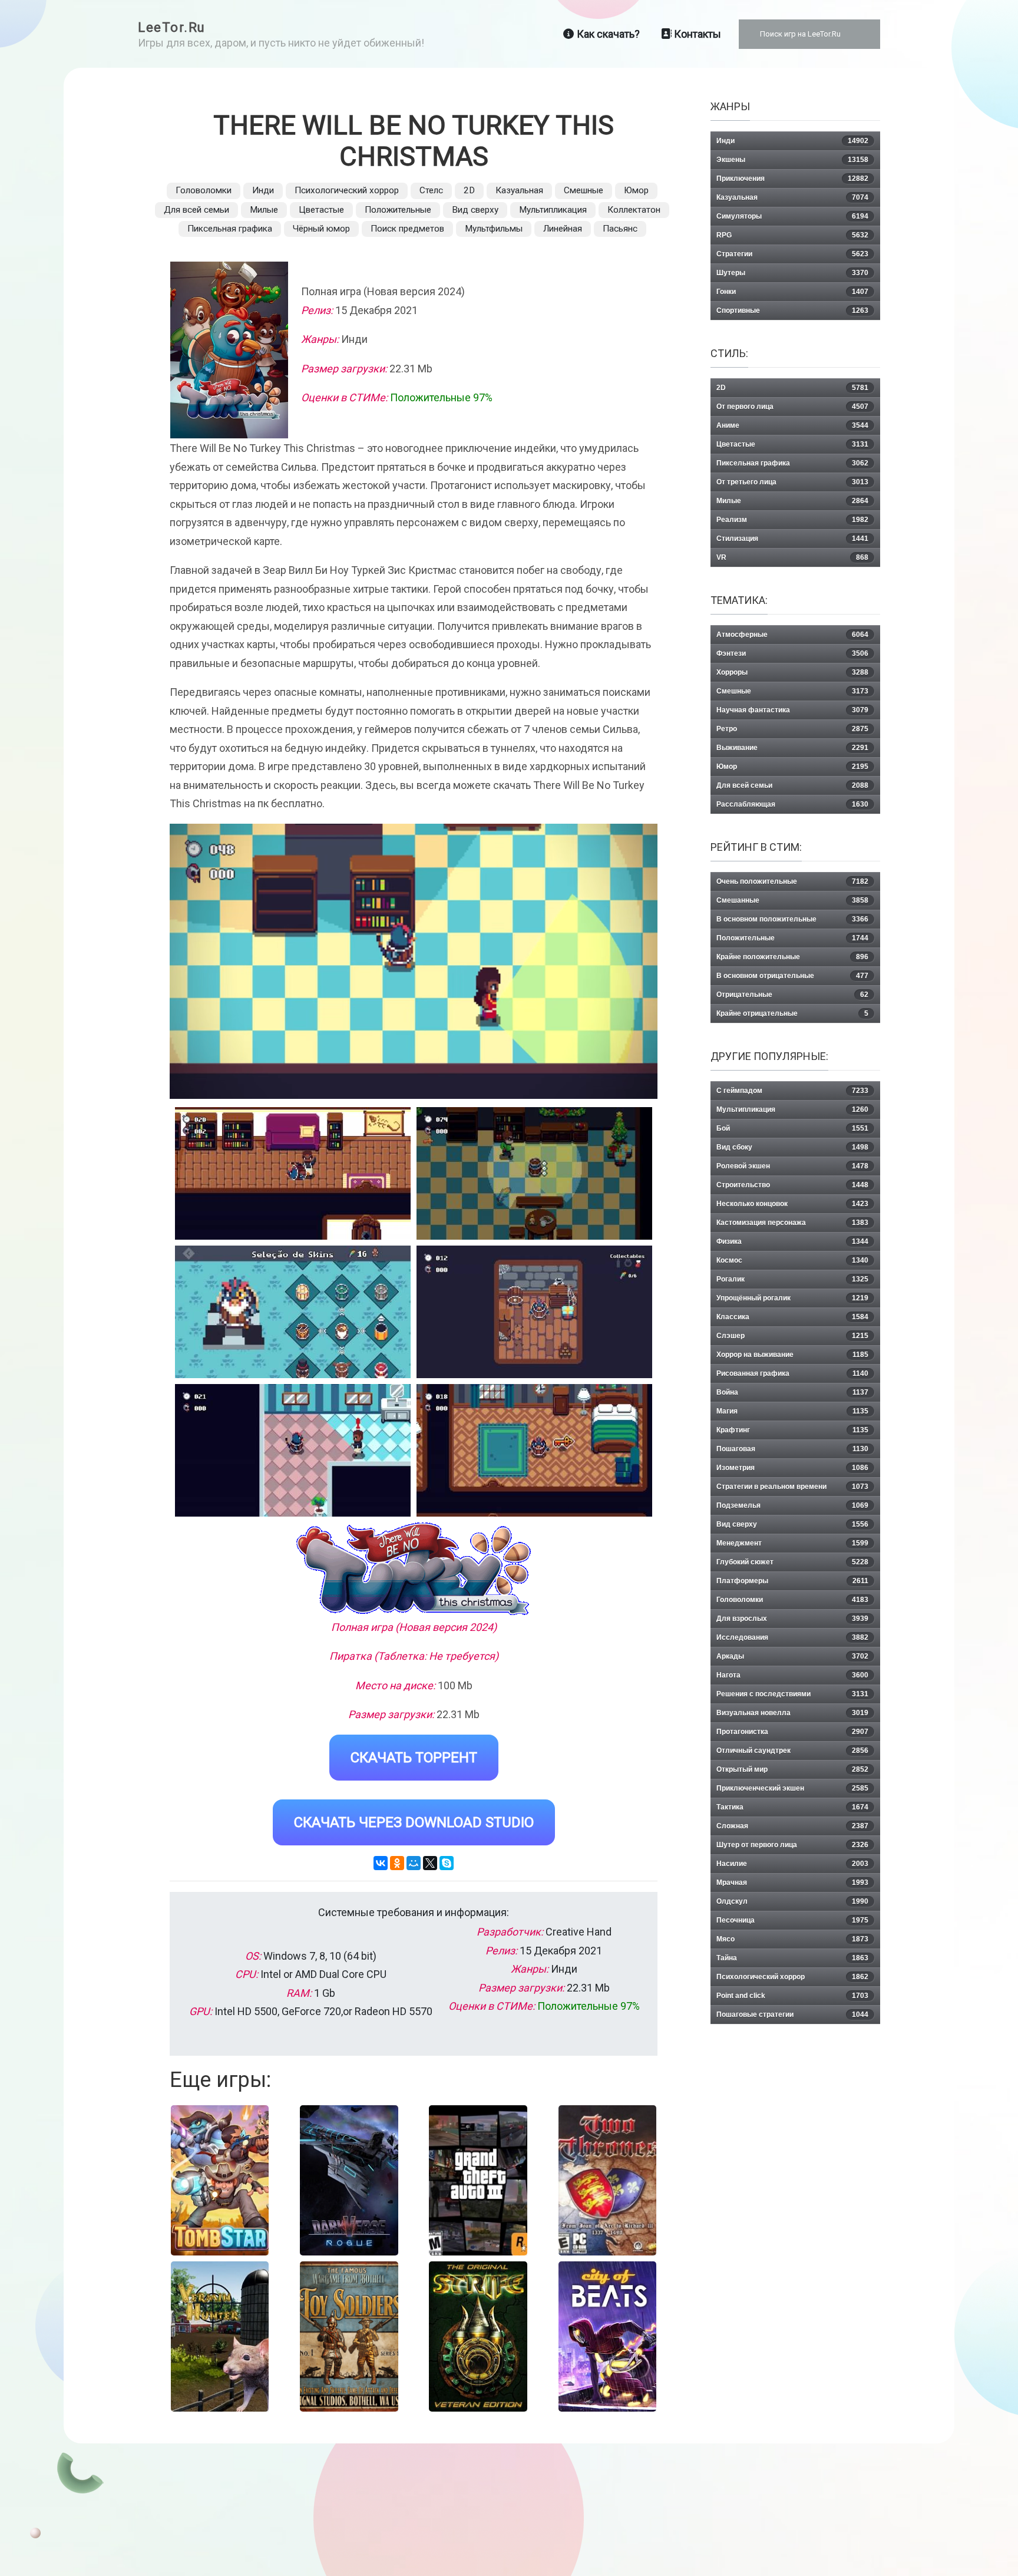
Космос (792, 1260)
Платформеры (792, 1581)
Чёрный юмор (321, 229)
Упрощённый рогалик (792, 1298)
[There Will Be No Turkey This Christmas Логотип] (414, 1569)
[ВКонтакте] (381, 1863)
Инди (263, 190)
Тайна (792, 1958)
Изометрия (792, 1468)
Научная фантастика (792, 710)
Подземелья (792, 1505)
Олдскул (792, 1901)
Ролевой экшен (792, 1166)
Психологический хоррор (347, 190)
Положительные (398, 210)
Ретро (792, 729)
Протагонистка (792, 1732)
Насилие (792, 1864)
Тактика (792, 1807)
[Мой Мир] (414, 1863)
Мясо (792, 1939)
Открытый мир (792, 1769)
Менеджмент (792, 1543)
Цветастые (321, 210)
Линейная (563, 229)
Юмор (636, 190)
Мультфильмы (494, 229)
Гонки (792, 292)
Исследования (792, 1637)
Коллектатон (634, 210)
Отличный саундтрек (792, 1751)
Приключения (792, 179)
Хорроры (792, 672)
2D (469, 190)
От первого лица (792, 407)
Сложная (792, 1826)
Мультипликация (553, 210)
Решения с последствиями (792, 1694)
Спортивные (792, 311)
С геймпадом (792, 1091)
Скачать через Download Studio (414, 1822)
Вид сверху (475, 210)
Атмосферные (792, 635)
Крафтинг (792, 1430)
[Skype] (447, 1863)
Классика (792, 1317)
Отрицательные (792, 995)
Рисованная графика (792, 1373)
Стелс (431, 190)
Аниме (792, 425)
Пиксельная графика (230, 229)
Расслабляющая (792, 804)
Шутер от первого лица (792, 1845)
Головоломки (204, 190)
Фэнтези (792, 653)
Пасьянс (620, 229)
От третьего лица (792, 482)
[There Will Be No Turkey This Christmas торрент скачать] (534, 1173)
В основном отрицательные (792, 976)
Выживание (792, 748)
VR (792, 557)
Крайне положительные (792, 957)
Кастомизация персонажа (792, 1223)
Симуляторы (792, 216)
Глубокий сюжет (792, 1562)
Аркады (792, 1656)
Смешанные (792, 900)
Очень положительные (792, 881)
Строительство (792, 1185)
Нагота (792, 1675)
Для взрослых (792, 1619)
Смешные (584, 190)
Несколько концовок (792, 1204)
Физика (792, 1241)
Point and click (792, 1996)
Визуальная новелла (792, 1713)
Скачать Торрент (414, 1758)
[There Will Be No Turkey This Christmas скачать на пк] (293, 1312)
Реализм (792, 520)
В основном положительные (792, 919)
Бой (792, 1128)
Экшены (792, 160)
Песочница (792, 1920)
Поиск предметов (407, 229)
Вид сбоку (792, 1147)
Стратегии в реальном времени (792, 1487)
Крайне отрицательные (792, 1013)
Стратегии (792, 254)
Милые (264, 210)
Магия (792, 1411)
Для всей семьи (196, 210)
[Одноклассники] (397, 1863)
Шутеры (792, 273)
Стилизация (792, 539)
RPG (792, 235)
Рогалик (792, 1279)
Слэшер (792, 1336)
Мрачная (792, 1883)
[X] (430, 1863)
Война (792, 1392)
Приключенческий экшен (792, 1788)
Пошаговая (792, 1449)
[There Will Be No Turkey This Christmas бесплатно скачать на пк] (293, 1173)
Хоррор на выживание (792, 1355)
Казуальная (519, 190)
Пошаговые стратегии (792, 2014)
